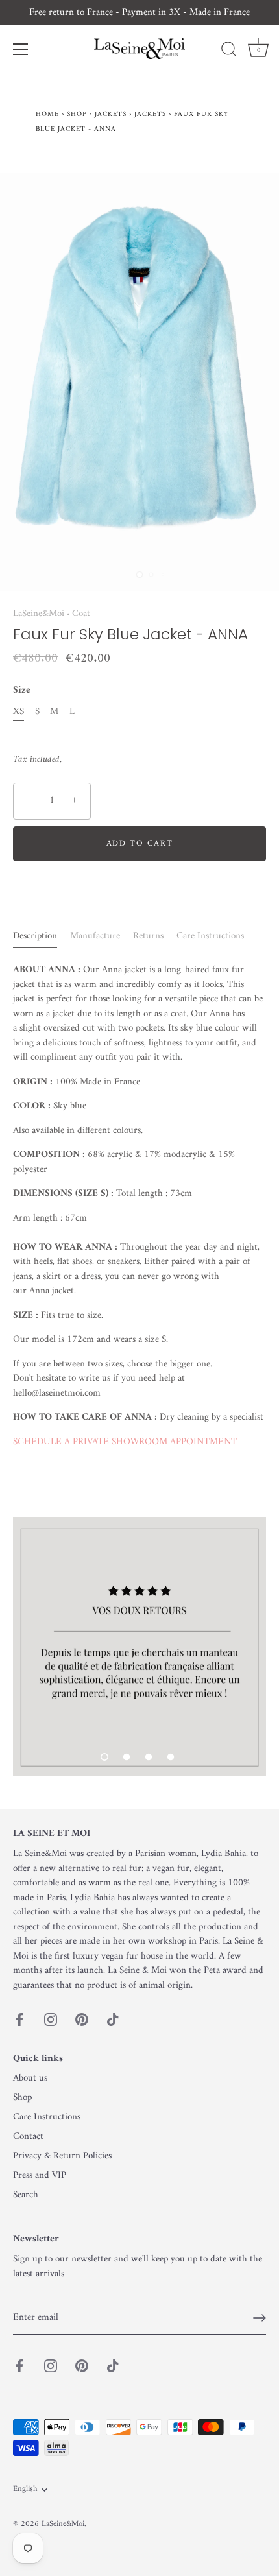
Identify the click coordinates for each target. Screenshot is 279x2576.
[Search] (229, 51)
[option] (139, 1647)
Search (26, 2195)
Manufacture (95, 936)
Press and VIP (40, 2176)
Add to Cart (140, 843)
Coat (81, 614)
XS (18, 712)
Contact (28, 2137)
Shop (77, 114)
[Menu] (21, 49)
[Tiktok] (113, 2019)
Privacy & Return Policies (62, 2156)
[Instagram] (51, 2019)
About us (30, 2078)
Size (22, 691)
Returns (148, 936)
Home (47, 114)
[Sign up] (260, 2318)
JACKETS (150, 114)
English (25, 2490)
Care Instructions (210, 936)
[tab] (42, 937)
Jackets (111, 114)
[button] (104, 1757)
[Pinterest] (82, 2019)
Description (35, 936)
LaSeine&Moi (39, 614)
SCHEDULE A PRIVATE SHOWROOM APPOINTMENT (125, 1442)
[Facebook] (19, 2019)
